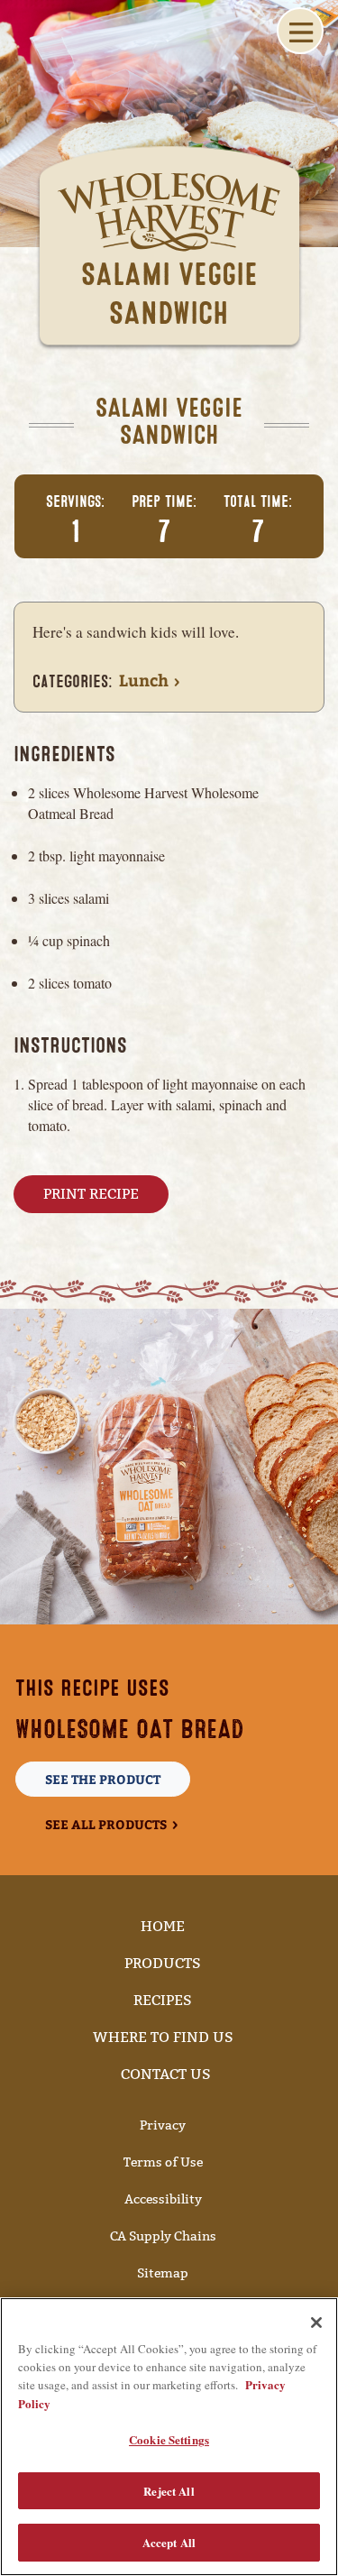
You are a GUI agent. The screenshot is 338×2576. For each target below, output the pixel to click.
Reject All (169, 2491)
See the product (103, 1779)
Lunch (144, 680)
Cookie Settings (169, 2439)
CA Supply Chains (163, 2236)
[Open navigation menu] (300, 31)
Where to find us (163, 2037)
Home (163, 1926)
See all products (106, 1824)
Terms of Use (163, 2162)
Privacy (163, 2125)
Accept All (169, 2542)
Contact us (166, 2074)
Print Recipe (91, 1194)
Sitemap (163, 2273)
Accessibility (163, 2199)
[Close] (316, 2323)
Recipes (163, 2000)
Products (163, 1963)
